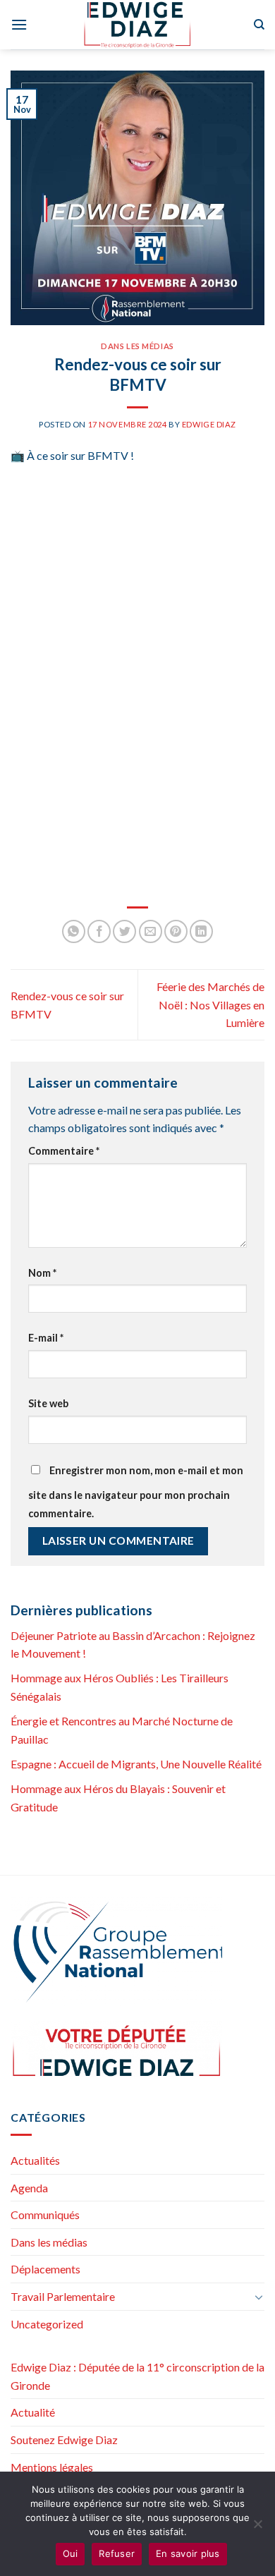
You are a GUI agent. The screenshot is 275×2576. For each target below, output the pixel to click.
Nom (42, 1273)
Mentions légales (52, 2467)
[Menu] (19, 24)
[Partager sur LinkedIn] (201, 931)
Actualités (35, 2160)
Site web (48, 1403)
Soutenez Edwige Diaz (64, 2440)
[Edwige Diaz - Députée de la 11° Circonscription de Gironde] (138, 25)
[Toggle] (259, 2297)
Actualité (33, 2412)
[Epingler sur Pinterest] (176, 931)
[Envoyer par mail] (151, 931)
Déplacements (45, 2269)
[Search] (259, 25)
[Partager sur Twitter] (124, 931)
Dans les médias (137, 346)
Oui (71, 2553)
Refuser (117, 2553)
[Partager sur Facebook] (99, 931)
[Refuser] (257, 2528)
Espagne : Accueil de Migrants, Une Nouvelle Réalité (136, 1764)
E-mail (46, 1338)
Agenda (29, 2188)
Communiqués (45, 2214)
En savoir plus (188, 2553)
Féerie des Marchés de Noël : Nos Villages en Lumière (210, 1004)
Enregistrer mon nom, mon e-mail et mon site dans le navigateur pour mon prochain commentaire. (136, 1492)
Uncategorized (47, 2324)
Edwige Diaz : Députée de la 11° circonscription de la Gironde (137, 2376)
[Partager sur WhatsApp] (74, 931)
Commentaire (64, 1151)
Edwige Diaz (209, 424)
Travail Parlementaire (63, 2296)
